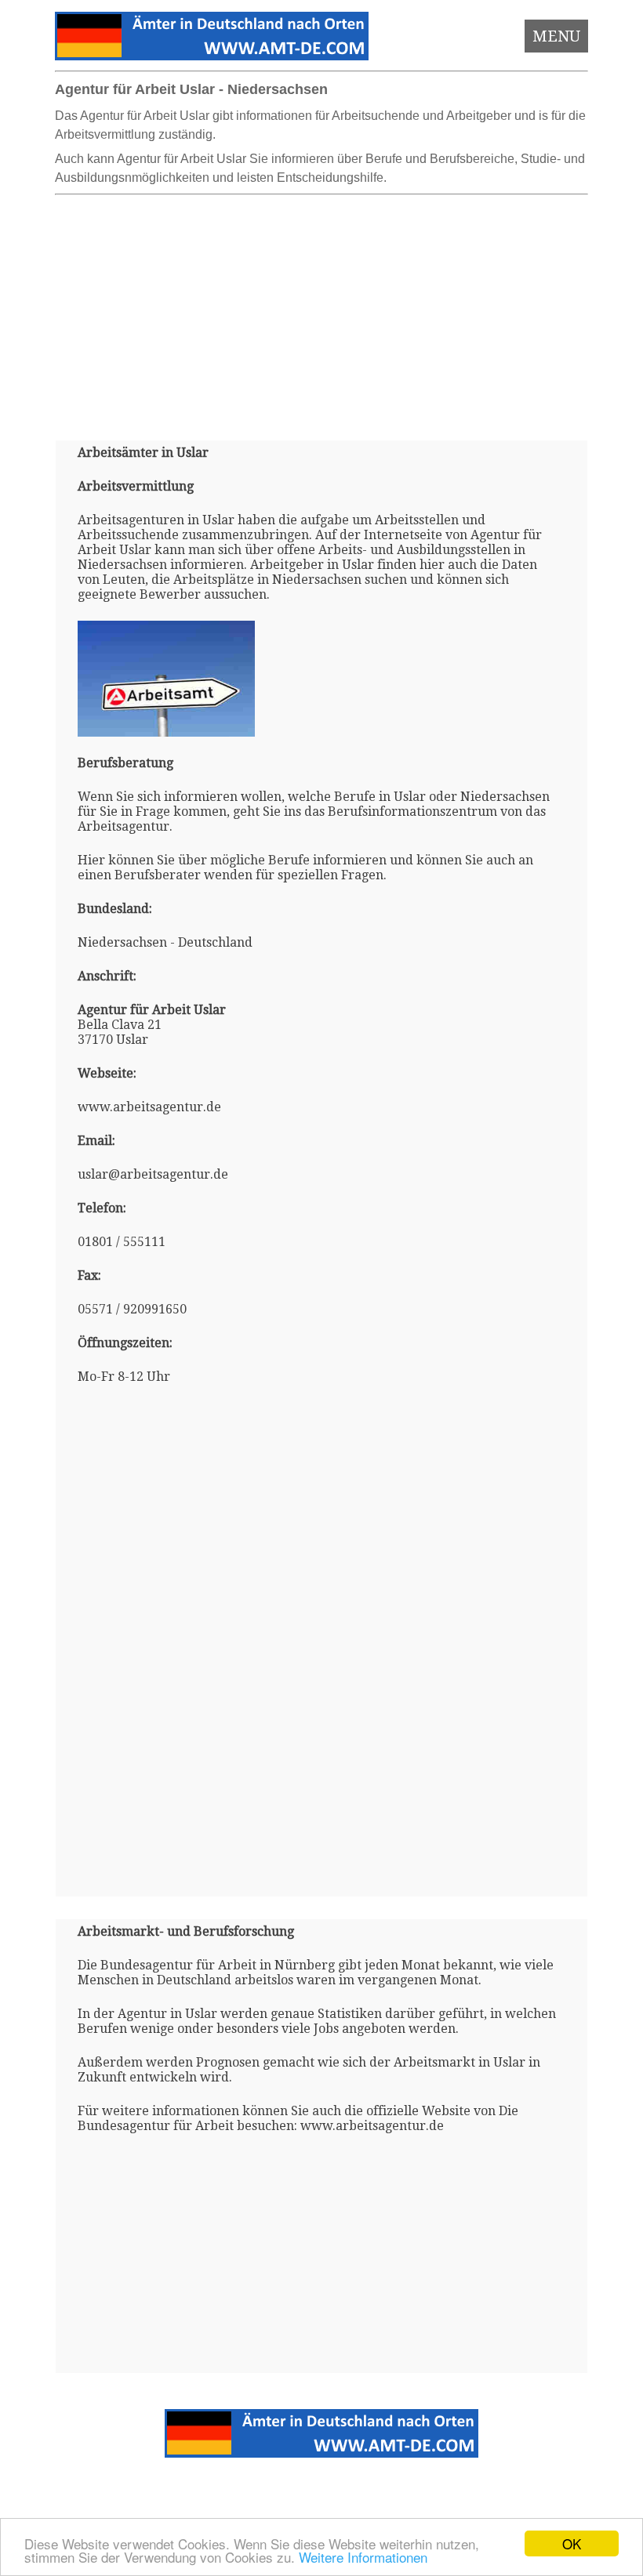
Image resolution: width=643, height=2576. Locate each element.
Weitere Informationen (363, 2557)
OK (572, 2543)
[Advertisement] (322, 311)
